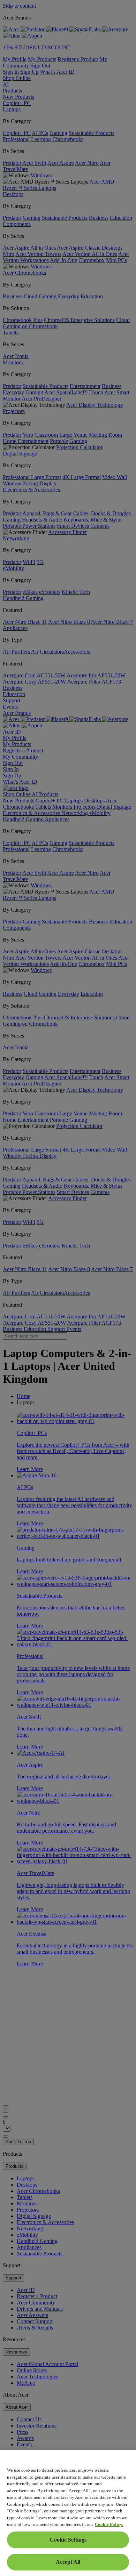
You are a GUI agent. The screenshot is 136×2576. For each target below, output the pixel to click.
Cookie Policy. (109, 2524)
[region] (68, 2513)
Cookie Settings (68, 2540)
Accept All (68, 2562)
